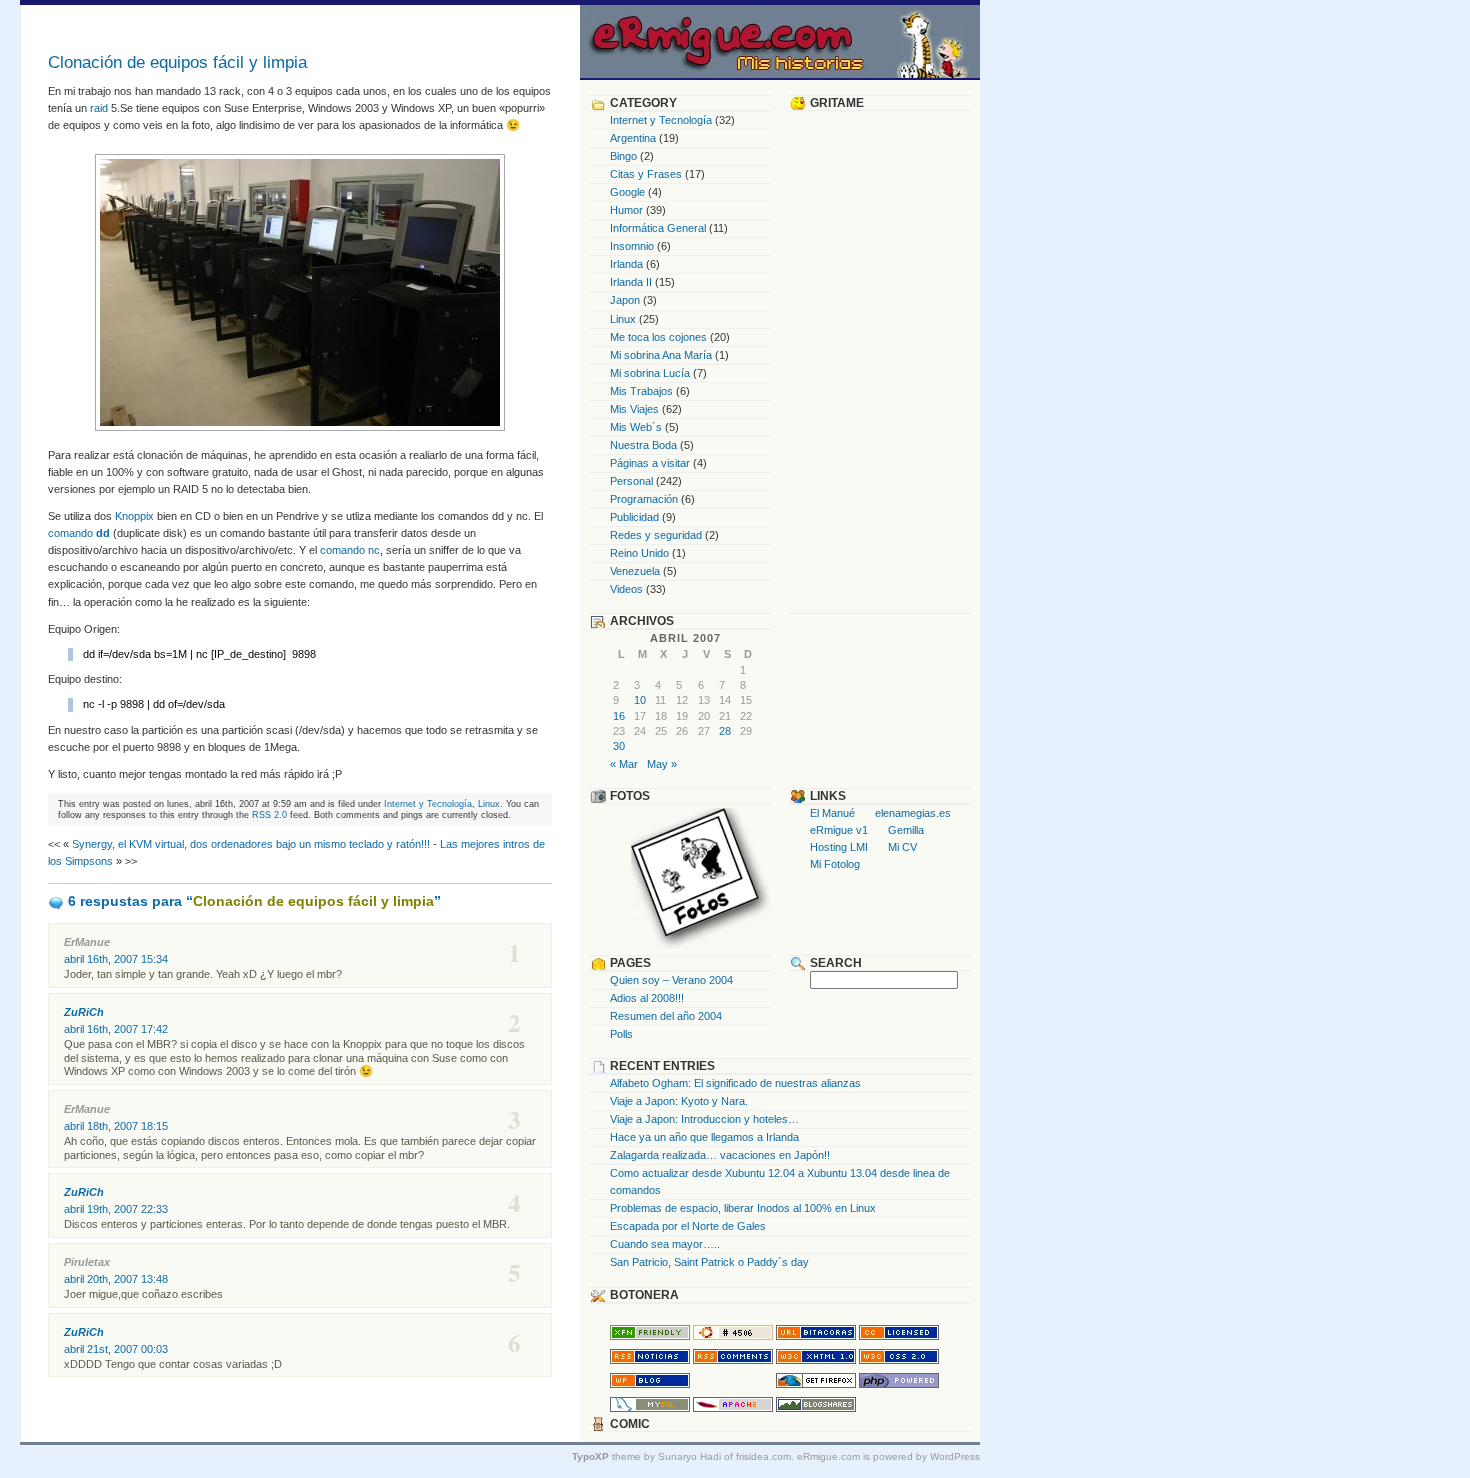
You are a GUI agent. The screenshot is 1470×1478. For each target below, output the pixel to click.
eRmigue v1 (839, 830)
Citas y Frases (646, 174)
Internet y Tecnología (428, 803)
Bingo (623, 156)
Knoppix (134, 516)
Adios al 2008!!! (647, 998)
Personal (631, 481)
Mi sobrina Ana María (661, 355)
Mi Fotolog (835, 864)
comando (79, 533)
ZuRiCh (84, 1012)
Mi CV (902, 847)
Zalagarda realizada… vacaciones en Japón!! (720, 1155)
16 (619, 716)
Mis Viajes (634, 409)
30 (619, 746)
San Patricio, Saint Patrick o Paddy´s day (709, 1262)
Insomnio (632, 246)
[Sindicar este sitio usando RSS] (650, 1360)
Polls (621, 1034)
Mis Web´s (636, 427)
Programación (644, 499)
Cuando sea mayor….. (665, 1244)
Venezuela (635, 571)
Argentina (633, 138)
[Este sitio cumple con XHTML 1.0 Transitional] (816, 1360)
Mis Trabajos (641, 391)
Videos (626, 589)
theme (606, 1456)
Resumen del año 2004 (666, 1016)
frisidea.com (763, 1456)
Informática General (658, 228)
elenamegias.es (913, 813)
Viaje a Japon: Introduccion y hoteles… (704, 1119)
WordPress (955, 1456)
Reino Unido (639, 553)
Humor (626, 210)
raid (99, 108)
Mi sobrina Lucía (650, 373)
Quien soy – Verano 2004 (671, 980)
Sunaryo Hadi (689, 1456)
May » (662, 764)
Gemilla (906, 830)
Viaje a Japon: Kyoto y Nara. (679, 1101)
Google (627, 192)
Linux (489, 803)
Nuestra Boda (643, 445)
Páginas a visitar (650, 463)
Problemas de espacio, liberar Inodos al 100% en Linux (743, 1208)
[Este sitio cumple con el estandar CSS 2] (899, 1360)
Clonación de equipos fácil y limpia (177, 62)
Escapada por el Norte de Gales (688, 1226)
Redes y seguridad (656, 535)
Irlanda (626, 264)
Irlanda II (631, 282)
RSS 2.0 (269, 814)
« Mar (624, 764)
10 (640, 700)
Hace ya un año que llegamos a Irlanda (704, 1137)
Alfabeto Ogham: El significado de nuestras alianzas (735, 1083)
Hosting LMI (839, 847)
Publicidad (634, 517)
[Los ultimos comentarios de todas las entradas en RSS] (733, 1360)
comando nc (350, 550)
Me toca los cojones (658, 337)
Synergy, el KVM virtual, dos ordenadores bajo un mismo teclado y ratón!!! (251, 844)
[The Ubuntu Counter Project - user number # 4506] (733, 1336)
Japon (625, 300)
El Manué (832, 813)
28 (725, 731)
